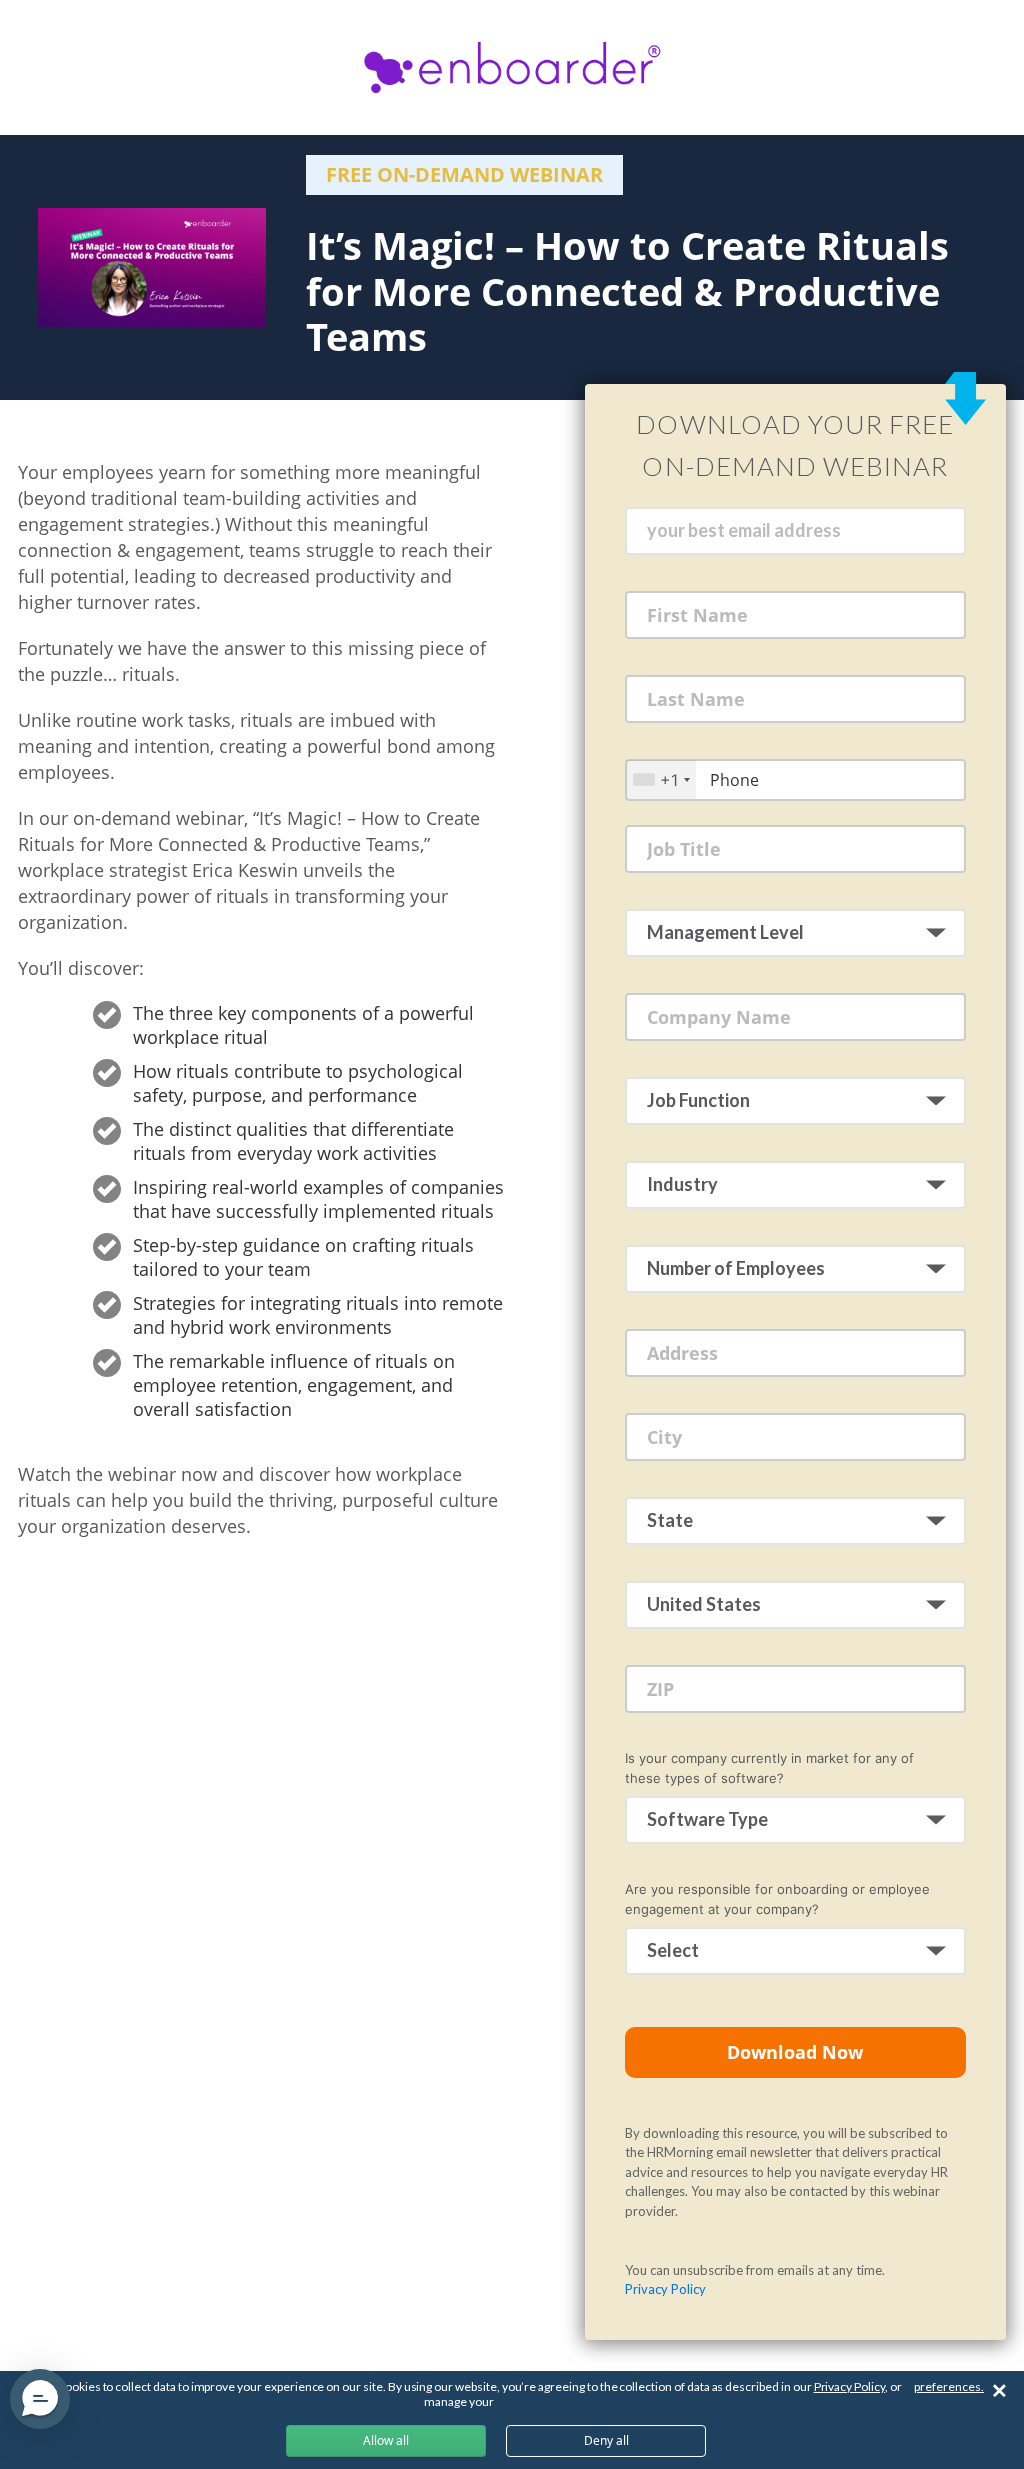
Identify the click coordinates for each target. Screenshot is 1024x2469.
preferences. (949, 2386)
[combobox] (661, 779)
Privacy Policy (665, 2289)
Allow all (386, 2440)
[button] (40, 2399)
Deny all (606, 2440)
